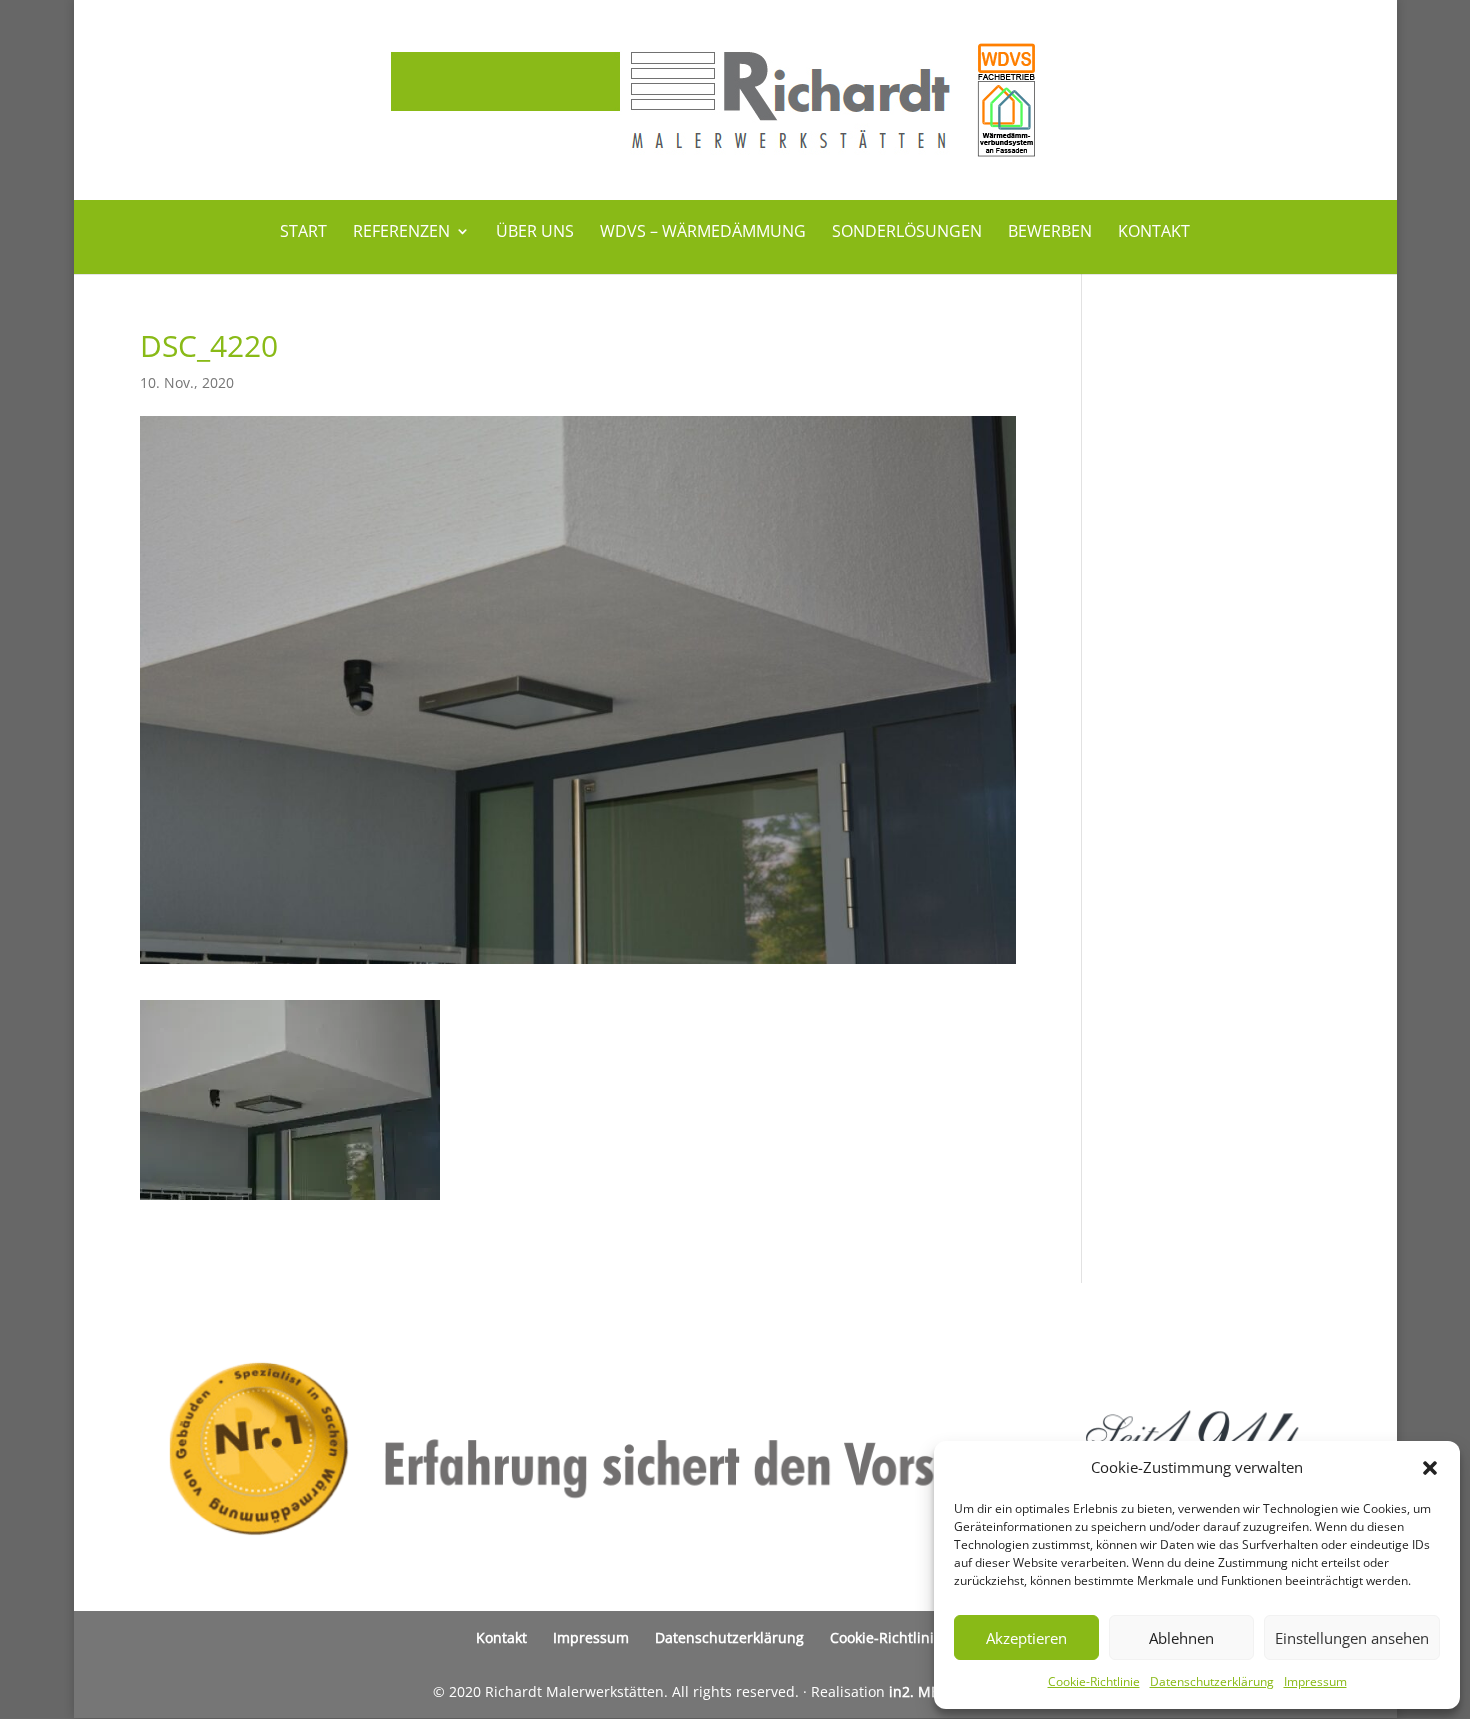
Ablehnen (1181, 1638)
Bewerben (1050, 233)
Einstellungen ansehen (1352, 1638)
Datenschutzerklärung (1212, 1681)
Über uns (535, 233)
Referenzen (401, 233)
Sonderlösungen (907, 233)
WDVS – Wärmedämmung (703, 233)
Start (303, 233)
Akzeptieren (1026, 1638)
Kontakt (1154, 233)
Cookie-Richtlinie (1094, 1681)
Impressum (1315, 1681)
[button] (1430, 1468)
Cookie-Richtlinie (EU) (901, 1637)
